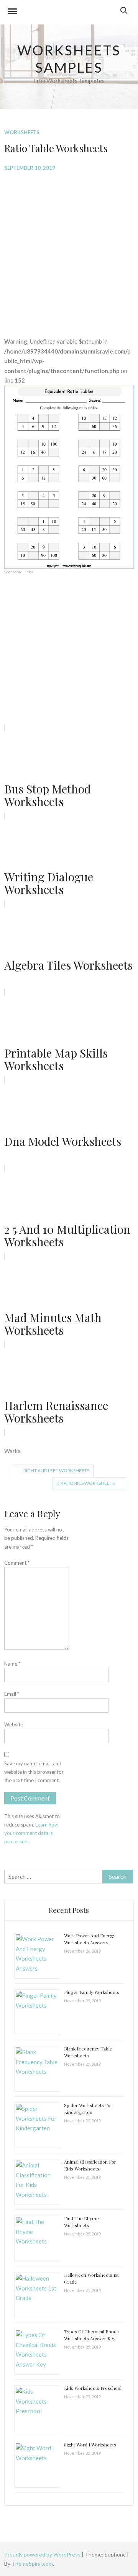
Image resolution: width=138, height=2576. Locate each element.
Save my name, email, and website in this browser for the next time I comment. (34, 1772)
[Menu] (13, 12)
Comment (17, 1563)
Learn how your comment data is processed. (31, 1833)
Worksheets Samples (69, 59)
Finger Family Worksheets (92, 1992)
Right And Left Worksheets (56, 1470)
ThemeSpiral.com (32, 2564)
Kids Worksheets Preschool (93, 2388)
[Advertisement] (69, 248)
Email (12, 1694)
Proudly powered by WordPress (43, 2554)
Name (12, 1664)
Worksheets (22, 132)
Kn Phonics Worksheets (85, 1483)
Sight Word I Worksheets (90, 2445)
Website (14, 1724)
